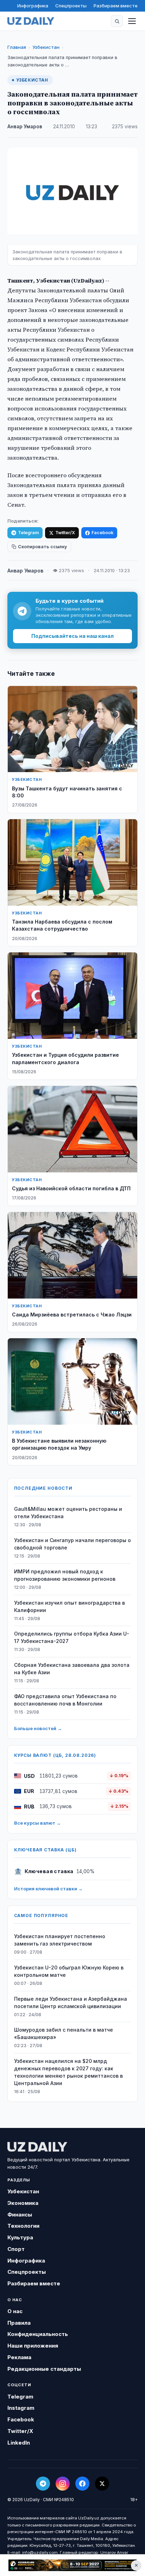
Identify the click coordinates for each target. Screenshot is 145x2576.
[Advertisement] (72, 2565)
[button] (117, 21)
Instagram (21, 2408)
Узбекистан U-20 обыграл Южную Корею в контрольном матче (69, 1971)
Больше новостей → (38, 1728)
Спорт (16, 2249)
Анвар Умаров (25, 127)
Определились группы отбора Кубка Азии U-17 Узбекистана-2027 (72, 1637)
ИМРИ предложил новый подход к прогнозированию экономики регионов (65, 1575)
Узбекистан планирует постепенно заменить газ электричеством (60, 1940)
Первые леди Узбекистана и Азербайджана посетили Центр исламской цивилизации (71, 2002)
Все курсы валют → (37, 1823)
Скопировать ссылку (42, 547)
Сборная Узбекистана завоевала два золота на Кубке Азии (72, 1669)
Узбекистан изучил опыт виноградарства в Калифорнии (70, 1606)
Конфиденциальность (38, 2334)
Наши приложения (33, 2346)
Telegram (28, 533)
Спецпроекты (71, 6)
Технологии (23, 2226)
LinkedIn (19, 2443)
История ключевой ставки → (48, 1889)
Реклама (19, 2357)
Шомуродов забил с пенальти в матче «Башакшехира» (64, 2033)
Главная (17, 47)
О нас (15, 2311)
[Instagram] (63, 2484)
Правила (19, 2323)
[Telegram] (43, 2484)
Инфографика (33, 6)
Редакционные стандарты (44, 2369)
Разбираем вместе (116, 6)
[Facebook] (82, 2484)
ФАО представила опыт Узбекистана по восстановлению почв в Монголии (65, 1700)
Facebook (102, 533)
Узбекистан (46, 47)
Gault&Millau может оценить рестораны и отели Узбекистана (68, 1513)
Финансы (20, 2215)
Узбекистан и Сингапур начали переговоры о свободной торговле (72, 1544)
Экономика (23, 2203)
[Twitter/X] (102, 2484)
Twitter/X (65, 533)
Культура (20, 2237)
